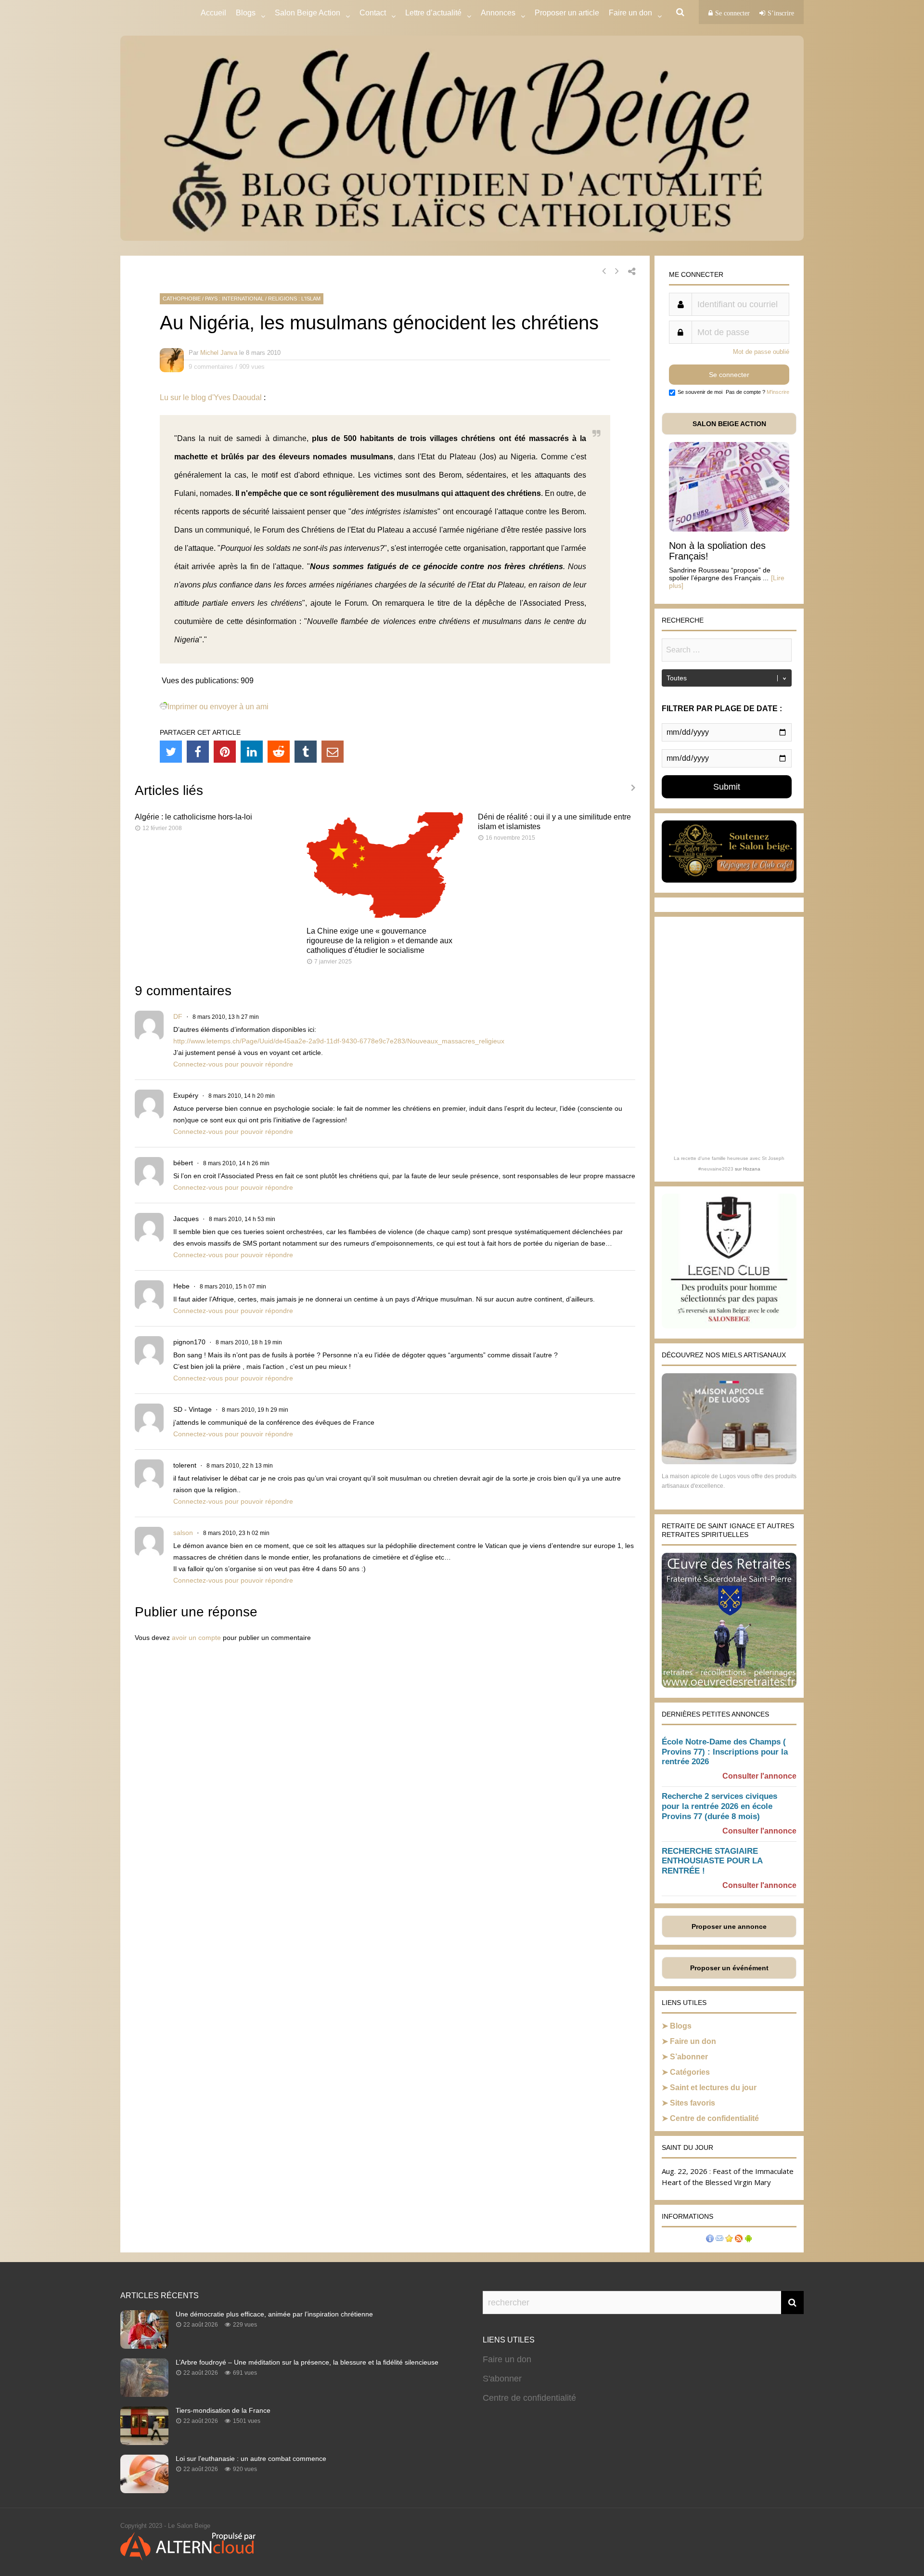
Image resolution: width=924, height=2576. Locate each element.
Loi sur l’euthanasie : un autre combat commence (251, 2459)
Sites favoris (693, 2103)
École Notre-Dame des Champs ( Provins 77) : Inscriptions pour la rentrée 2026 (725, 1752)
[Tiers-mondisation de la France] (144, 2442)
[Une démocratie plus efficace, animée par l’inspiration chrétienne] (144, 2346)
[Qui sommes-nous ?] (710, 2240)
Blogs (246, 13)
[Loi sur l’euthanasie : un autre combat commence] (144, 2490)
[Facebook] (198, 752)
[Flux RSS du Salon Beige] (739, 2240)
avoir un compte (196, 1638)
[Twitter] (171, 752)
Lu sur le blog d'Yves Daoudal (211, 397)
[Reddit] (279, 752)
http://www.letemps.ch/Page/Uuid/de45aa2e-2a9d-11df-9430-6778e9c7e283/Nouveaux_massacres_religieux (339, 1041)
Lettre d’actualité (433, 13)
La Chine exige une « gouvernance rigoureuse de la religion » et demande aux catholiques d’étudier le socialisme (379, 941)
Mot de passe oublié (761, 352)
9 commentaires (211, 367)
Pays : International (234, 299)
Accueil (213, 13)
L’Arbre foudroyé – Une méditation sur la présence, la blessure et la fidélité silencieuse (307, 2362)
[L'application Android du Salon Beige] (748, 2240)
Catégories (690, 2072)
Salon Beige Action (308, 13)
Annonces (498, 13)
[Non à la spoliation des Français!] (729, 529)
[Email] (333, 752)
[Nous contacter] (719, 2240)
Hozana (752, 1169)
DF (178, 1016)
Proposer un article (567, 13)
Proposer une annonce (729, 1926)
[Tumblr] (306, 752)
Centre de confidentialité (714, 2118)
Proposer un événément (729, 1968)
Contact (373, 13)
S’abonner (689, 2057)
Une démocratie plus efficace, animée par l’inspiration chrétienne (274, 2314)
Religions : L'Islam (294, 299)
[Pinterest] (225, 752)
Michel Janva (219, 353)
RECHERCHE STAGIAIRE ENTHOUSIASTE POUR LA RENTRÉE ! (712, 1861)
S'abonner (502, 2379)
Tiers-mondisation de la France (223, 2410)
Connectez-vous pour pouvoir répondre (233, 1064)
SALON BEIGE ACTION (729, 424)
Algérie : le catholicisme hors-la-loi (193, 817)
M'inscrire (778, 392)
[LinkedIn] (252, 752)
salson (183, 1533)
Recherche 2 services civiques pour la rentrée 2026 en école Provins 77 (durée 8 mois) (719, 1806)
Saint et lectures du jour (713, 2088)
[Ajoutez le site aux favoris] (729, 2240)
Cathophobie (182, 299)
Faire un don (693, 2041)
